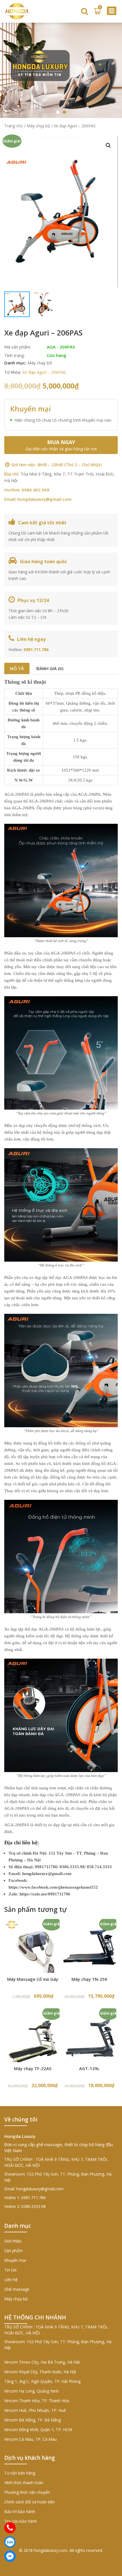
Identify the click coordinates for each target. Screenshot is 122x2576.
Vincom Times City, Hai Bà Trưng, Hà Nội (42, 2362)
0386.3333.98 (33, 2206)
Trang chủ (14, 126)
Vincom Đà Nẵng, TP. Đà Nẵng (32, 2420)
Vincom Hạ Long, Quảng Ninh (31, 2391)
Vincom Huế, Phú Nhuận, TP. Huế (35, 2410)
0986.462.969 (35, 490)
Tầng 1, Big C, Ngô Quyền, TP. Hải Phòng (42, 2381)
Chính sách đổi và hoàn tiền (30, 2502)
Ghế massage (17, 2289)
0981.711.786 (36, 650)
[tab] (17, 668)
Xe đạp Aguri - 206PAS (44, 372)
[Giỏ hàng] (97, 11)
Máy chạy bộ (38, 126)
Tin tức (11, 2270)
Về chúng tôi (21, 2119)
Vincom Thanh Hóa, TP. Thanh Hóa (37, 2401)
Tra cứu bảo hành (21, 2521)
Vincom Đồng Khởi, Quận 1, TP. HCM (38, 2430)
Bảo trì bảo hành (20, 2511)
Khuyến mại (15, 2260)
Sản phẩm (13, 2251)
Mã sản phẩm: (18, 347)
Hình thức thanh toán (24, 2483)
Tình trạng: (15, 355)
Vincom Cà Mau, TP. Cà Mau (30, 2439)
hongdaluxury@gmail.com (44, 499)
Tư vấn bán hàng (20, 2473)
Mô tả (17, 668)
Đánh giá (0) (50, 668)
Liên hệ (11, 2280)
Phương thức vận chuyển (27, 2492)
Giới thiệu (13, 2241)
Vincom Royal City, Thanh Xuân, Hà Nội (40, 2372)
